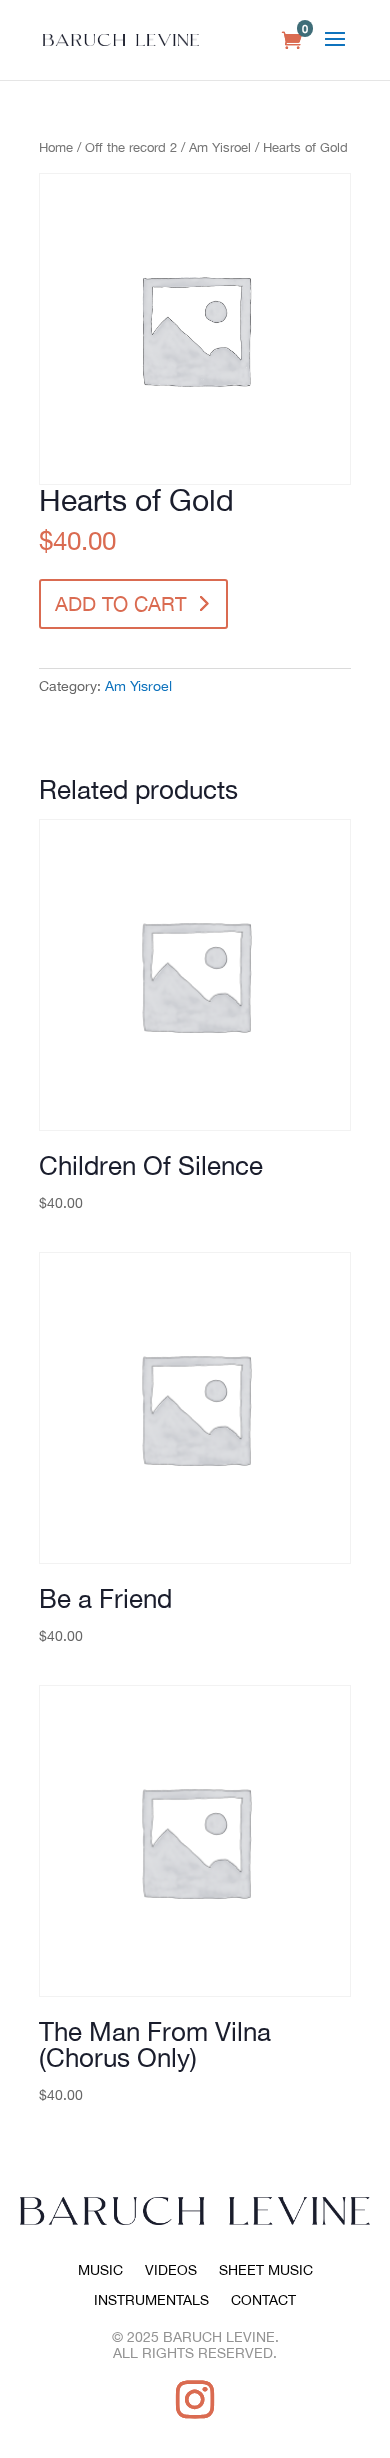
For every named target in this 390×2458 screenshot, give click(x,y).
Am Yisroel (220, 147)
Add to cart (120, 603)
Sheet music (266, 2270)
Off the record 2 (131, 147)
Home (56, 147)
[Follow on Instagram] (195, 2399)
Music (100, 2270)
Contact (263, 2300)
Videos (171, 2270)
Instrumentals (151, 2300)
